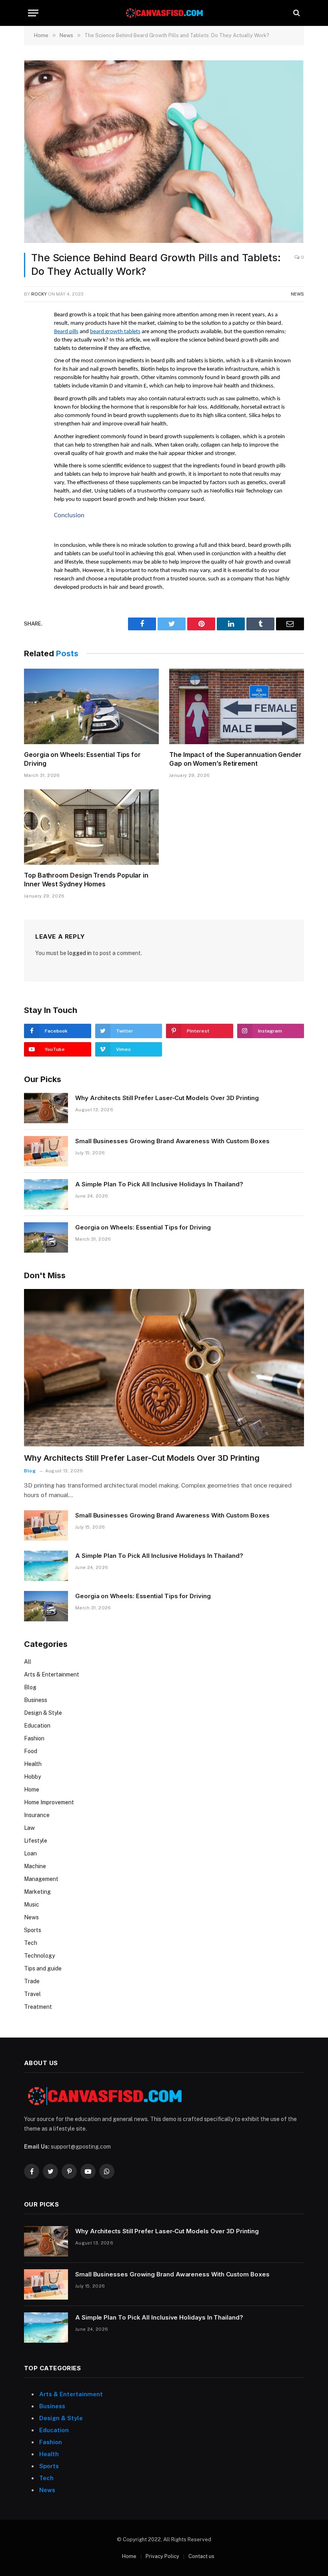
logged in (80, 953)
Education (37, 1726)
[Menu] (33, 13)
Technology (39, 1956)
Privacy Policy (162, 2556)
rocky (39, 294)
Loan (30, 1853)
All (28, 1662)
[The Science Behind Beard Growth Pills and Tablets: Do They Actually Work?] (164, 152)
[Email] (32, 410)
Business (36, 1700)
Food (31, 1751)
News (297, 294)
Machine (35, 1866)
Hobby (32, 1777)
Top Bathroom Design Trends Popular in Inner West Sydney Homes (86, 880)
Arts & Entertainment (52, 1674)
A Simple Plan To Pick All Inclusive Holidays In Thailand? (159, 1184)
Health (33, 1764)
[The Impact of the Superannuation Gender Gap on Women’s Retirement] (237, 707)
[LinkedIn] (32, 373)
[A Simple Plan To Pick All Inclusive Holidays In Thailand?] (46, 1194)
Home (32, 1789)
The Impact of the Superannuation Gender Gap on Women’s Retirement (235, 759)
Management (41, 1879)
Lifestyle (36, 1841)
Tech (31, 1943)
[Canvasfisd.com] (164, 13)
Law (29, 1828)
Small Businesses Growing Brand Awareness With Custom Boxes (172, 1141)
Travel (32, 1994)
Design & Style (43, 1713)
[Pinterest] (32, 391)
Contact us (201, 2556)
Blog (30, 1471)
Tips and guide (43, 1968)
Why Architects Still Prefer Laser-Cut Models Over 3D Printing (167, 1098)
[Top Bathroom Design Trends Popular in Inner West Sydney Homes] (91, 827)
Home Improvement (49, 1802)
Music (32, 1905)
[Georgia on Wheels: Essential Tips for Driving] (91, 707)
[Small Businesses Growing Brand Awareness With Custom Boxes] (46, 1151)
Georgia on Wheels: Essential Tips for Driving (82, 759)
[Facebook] (32, 336)
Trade (32, 1981)
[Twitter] (32, 355)
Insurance (37, 1815)
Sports (33, 1930)
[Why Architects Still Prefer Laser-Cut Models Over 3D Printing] (46, 1108)
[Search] (296, 13)
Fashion (34, 1738)
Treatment (38, 2007)
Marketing (37, 1892)
